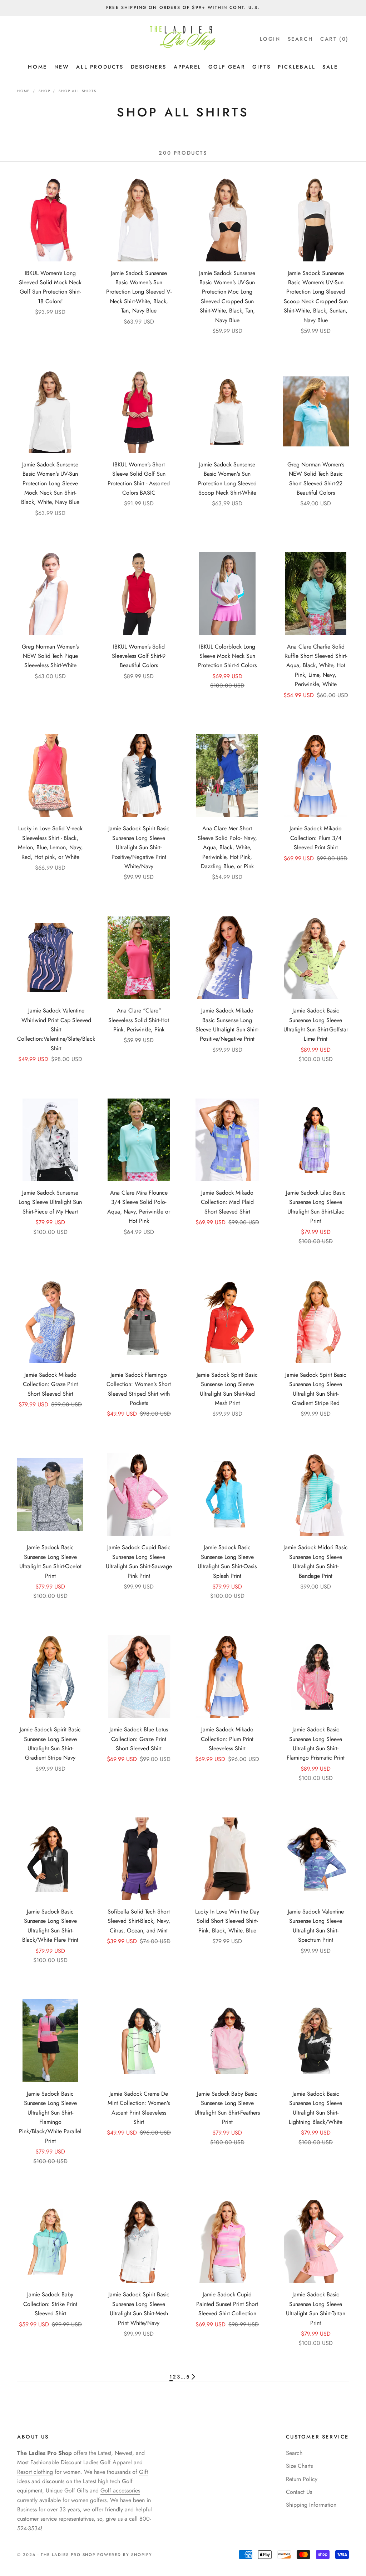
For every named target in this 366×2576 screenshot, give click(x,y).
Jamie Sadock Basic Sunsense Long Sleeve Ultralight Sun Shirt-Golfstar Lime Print (316, 1025)
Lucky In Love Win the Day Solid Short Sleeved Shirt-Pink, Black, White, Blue (227, 1921)
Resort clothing (35, 2472)
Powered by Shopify (125, 2555)
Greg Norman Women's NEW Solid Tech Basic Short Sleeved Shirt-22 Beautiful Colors (316, 479)
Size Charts (299, 2466)
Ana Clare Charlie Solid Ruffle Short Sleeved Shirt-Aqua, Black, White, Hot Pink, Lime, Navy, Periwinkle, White (316, 666)
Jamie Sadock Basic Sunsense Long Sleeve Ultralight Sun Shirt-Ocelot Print (50, 1561)
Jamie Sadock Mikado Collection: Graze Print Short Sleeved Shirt (50, 1384)
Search (294, 2453)
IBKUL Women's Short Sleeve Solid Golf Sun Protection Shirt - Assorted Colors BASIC (139, 479)
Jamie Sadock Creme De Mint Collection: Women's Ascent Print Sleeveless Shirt (139, 2108)
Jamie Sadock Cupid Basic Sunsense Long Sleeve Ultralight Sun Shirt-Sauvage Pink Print (139, 1561)
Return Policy (302, 2479)
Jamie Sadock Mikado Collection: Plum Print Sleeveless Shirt (227, 1739)
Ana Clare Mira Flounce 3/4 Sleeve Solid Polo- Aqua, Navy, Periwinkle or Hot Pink (139, 1207)
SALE (330, 67)
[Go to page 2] (193, 2377)
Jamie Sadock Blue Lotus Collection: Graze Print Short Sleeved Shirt (139, 1739)
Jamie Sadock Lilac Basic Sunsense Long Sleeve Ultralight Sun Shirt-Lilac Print (316, 1207)
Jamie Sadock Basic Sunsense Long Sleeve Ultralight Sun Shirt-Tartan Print (316, 2309)
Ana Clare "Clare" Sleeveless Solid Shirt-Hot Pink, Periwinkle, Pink (139, 1020)
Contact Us (299, 2492)
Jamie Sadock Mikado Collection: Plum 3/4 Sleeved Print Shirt (316, 838)
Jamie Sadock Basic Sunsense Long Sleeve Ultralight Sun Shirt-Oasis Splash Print (227, 1561)
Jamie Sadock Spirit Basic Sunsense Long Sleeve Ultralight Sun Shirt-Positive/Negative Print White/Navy (139, 847)
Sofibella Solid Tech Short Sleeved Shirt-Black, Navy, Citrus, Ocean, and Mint (139, 1921)
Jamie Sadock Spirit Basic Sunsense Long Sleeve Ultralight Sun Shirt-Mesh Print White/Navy (139, 2309)
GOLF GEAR (227, 67)
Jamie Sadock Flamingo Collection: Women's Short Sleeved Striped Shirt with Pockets (139, 1389)
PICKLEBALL (296, 67)
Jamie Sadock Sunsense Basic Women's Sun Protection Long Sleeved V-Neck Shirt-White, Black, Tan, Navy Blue (139, 292)
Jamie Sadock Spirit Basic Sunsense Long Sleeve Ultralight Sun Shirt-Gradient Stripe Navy (50, 1744)
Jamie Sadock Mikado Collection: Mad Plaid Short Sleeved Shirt (227, 1202)
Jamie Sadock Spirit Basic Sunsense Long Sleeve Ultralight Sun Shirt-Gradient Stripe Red (316, 1389)
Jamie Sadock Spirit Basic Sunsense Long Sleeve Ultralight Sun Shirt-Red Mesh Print (227, 1389)
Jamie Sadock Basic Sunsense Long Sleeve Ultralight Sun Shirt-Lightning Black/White (316, 2108)
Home (24, 91)
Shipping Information (311, 2505)
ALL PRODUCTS (100, 67)
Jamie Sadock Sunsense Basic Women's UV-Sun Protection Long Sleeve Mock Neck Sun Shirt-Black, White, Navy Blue (50, 483)
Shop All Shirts (77, 91)
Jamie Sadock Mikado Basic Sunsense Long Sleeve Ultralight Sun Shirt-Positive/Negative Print (227, 1025)
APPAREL (187, 67)
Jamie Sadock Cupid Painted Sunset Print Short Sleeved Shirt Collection (227, 2304)
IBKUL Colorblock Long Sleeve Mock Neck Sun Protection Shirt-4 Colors (227, 656)
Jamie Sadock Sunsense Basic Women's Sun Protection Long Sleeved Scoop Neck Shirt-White (227, 479)
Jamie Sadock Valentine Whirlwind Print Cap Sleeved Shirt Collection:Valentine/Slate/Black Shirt (56, 1029)
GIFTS (261, 67)
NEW (62, 67)
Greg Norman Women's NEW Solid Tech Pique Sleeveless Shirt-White (50, 656)
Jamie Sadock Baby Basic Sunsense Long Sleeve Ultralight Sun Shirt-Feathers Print (227, 2108)
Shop (44, 91)
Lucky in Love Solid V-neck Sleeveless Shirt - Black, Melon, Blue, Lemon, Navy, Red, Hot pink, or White (50, 842)
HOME (37, 67)
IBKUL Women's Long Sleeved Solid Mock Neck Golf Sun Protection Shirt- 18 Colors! (50, 287)
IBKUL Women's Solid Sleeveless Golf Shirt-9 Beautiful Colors (139, 656)
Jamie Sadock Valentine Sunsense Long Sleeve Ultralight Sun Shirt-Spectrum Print (316, 1926)
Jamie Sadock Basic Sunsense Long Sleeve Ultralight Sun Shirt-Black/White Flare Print (50, 1926)
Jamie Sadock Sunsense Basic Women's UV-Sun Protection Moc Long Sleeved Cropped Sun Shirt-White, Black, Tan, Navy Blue (227, 297)
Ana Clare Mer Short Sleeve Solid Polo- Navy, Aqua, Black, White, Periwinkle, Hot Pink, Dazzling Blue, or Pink (227, 847)
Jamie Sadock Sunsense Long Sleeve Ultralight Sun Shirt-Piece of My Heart (50, 1202)
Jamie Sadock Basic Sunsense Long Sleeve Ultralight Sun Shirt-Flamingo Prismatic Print (316, 1744)
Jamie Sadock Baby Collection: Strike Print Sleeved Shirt (50, 2304)
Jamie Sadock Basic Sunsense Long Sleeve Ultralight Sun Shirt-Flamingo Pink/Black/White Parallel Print (50, 2117)
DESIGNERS (149, 67)
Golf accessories (120, 2490)
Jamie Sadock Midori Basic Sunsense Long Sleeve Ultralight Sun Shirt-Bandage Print (316, 1561)
